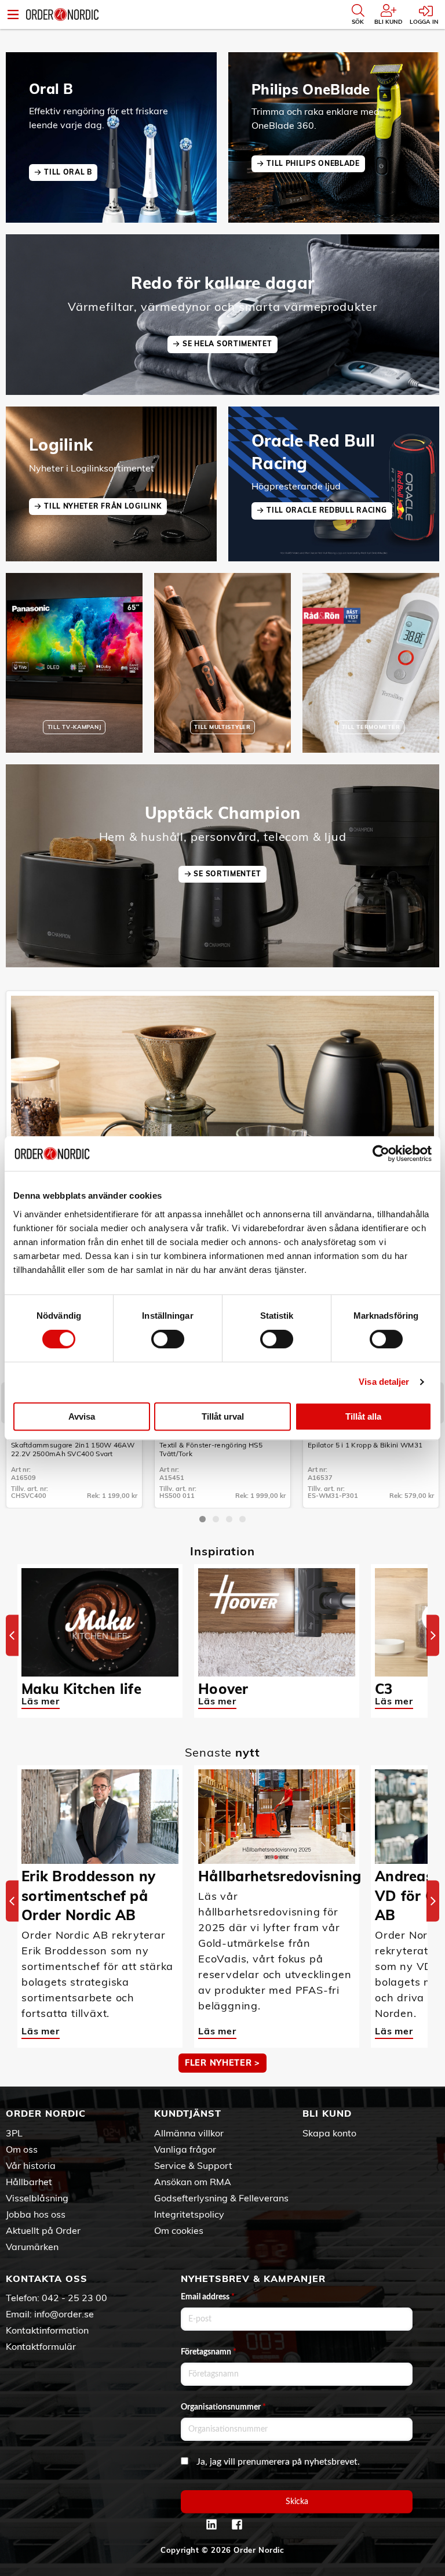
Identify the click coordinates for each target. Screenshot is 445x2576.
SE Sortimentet (227, 874)
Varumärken (32, 2247)
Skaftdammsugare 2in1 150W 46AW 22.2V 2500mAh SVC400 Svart (73, 1449)
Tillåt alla (363, 1416)
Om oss (22, 2149)
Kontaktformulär (41, 2346)
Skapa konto (329, 2133)
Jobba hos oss (36, 2214)
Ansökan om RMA (193, 2182)
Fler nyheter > (222, 2063)
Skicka (297, 2502)
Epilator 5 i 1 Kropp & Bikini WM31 (365, 1445)
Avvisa (82, 1416)
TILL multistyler (222, 727)
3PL (14, 2133)
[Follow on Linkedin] (211, 2524)
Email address (208, 2297)
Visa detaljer (384, 1382)
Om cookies (179, 2230)
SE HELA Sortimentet (227, 344)
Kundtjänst (188, 2113)
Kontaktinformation (47, 2330)
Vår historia (31, 2165)
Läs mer (41, 1701)
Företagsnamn (209, 2352)
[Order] (62, 14)
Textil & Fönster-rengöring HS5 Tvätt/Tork (211, 1449)
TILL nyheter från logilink (103, 506)
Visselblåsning (37, 2198)
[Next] (433, 1635)
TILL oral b (68, 172)
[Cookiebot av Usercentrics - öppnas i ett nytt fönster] (381, 1153)
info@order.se (64, 2314)
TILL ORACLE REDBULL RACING (327, 510)
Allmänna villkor (189, 2133)
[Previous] (12, 1635)
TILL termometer (371, 727)
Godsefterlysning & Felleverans (221, 2198)
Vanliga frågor (185, 2149)
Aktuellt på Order (43, 2230)
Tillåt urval (223, 1416)
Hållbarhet (29, 2182)
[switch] (168, 1339)
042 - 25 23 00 (74, 2298)
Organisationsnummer (223, 2407)
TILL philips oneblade (313, 163)
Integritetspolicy (189, 2214)
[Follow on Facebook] (237, 2524)
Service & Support (193, 2165)
